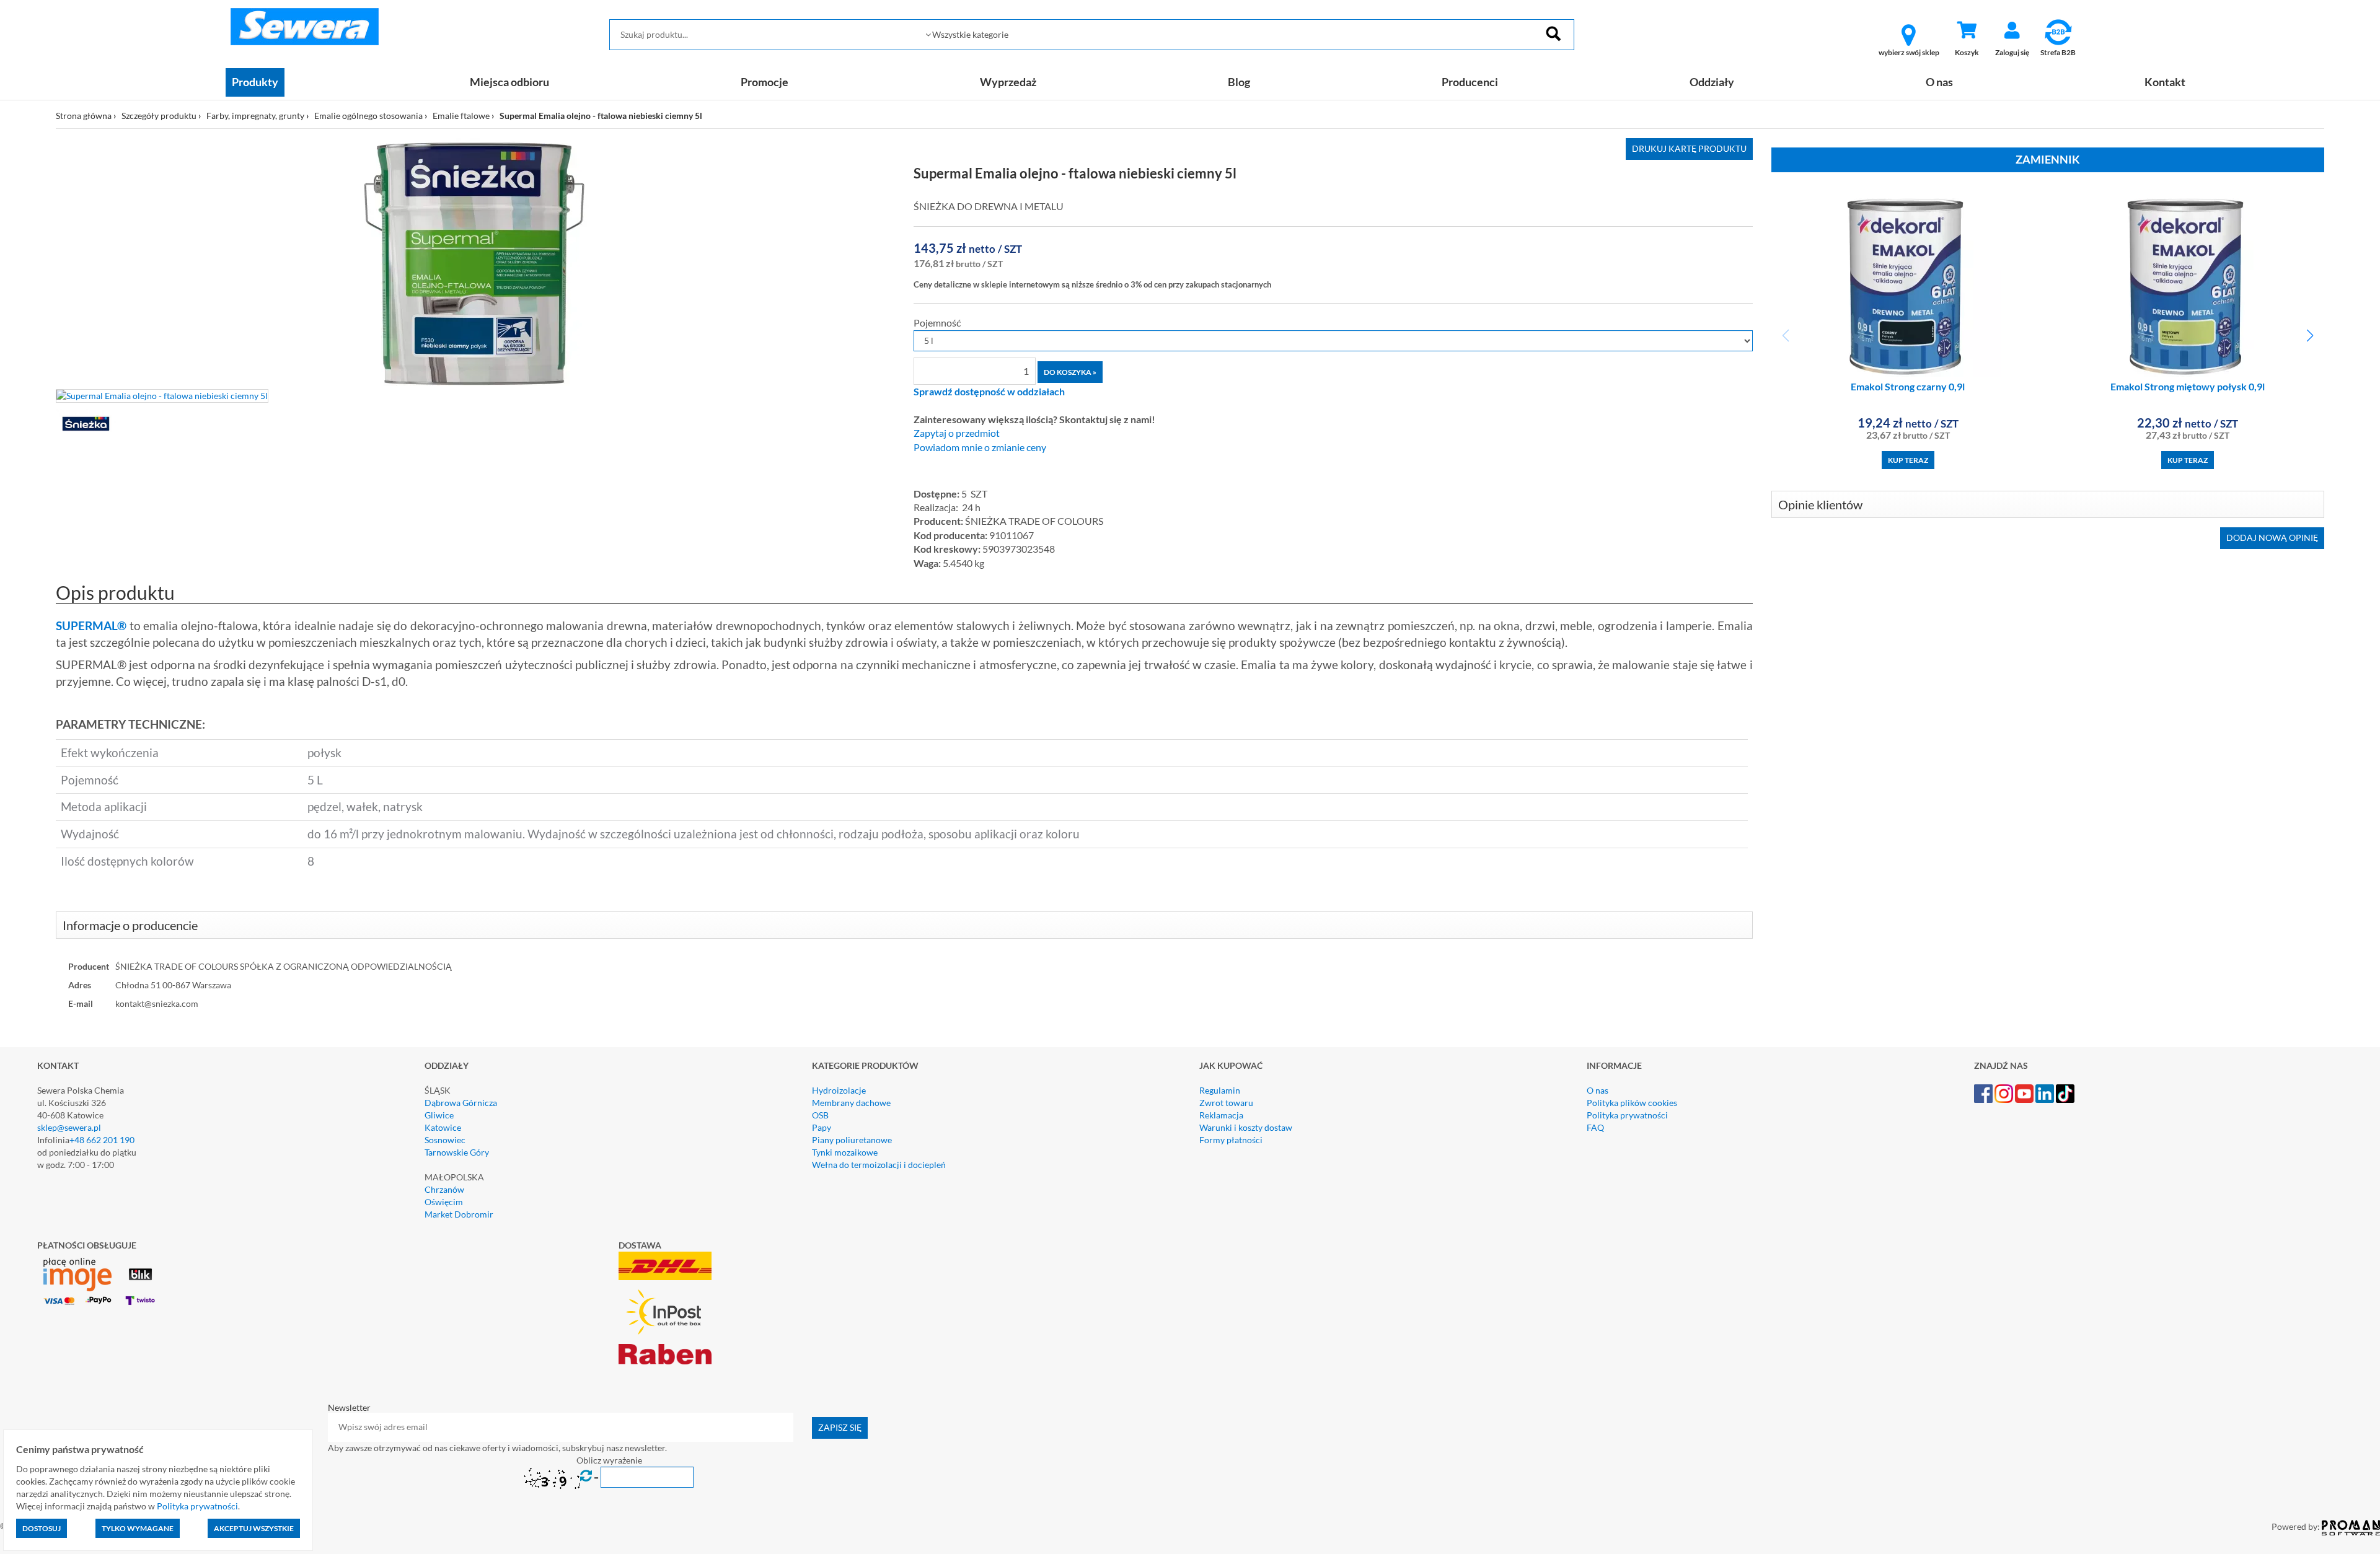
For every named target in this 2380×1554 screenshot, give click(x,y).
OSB (820, 1115)
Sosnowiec (445, 1140)
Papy (822, 1127)
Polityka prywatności (1627, 1115)
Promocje (765, 82)
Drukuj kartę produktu (1689, 148)
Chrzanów (444, 1189)
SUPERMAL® (91, 626)
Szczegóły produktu (159, 116)
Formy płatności (1231, 1140)
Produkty (255, 82)
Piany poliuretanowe (852, 1140)
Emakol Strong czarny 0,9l (1908, 386)
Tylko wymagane (138, 1528)
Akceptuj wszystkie (254, 1528)
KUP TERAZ (1908, 460)
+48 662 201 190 (102, 1140)
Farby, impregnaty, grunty (255, 116)
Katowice (443, 1127)
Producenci (1470, 82)
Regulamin (1220, 1090)
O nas (1939, 82)
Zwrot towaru (1226, 1103)
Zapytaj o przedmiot (957, 433)
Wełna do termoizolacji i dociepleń (879, 1165)
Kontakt (2165, 82)
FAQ (1595, 1127)
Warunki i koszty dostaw (1246, 1127)
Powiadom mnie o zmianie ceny (980, 447)
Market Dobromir (459, 1214)
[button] (2310, 336)
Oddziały (1712, 82)
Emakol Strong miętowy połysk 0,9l (2188, 386)
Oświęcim (444, 1202)
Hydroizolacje (839, 1090)
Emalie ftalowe (461, 116)
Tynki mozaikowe (845, 1152)
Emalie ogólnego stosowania (368, 116)
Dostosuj (42, 1528)
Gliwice (439, 1115)
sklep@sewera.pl (69, 1127)
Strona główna (84, 116)
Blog (1239, 82)
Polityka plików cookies (1632, 1103)
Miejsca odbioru (509, 82)
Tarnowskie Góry (457, 1152)
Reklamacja (1221, 1115)
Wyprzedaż (1008, 82)
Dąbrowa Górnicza (461, 1103)
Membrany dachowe (851, 1103)
